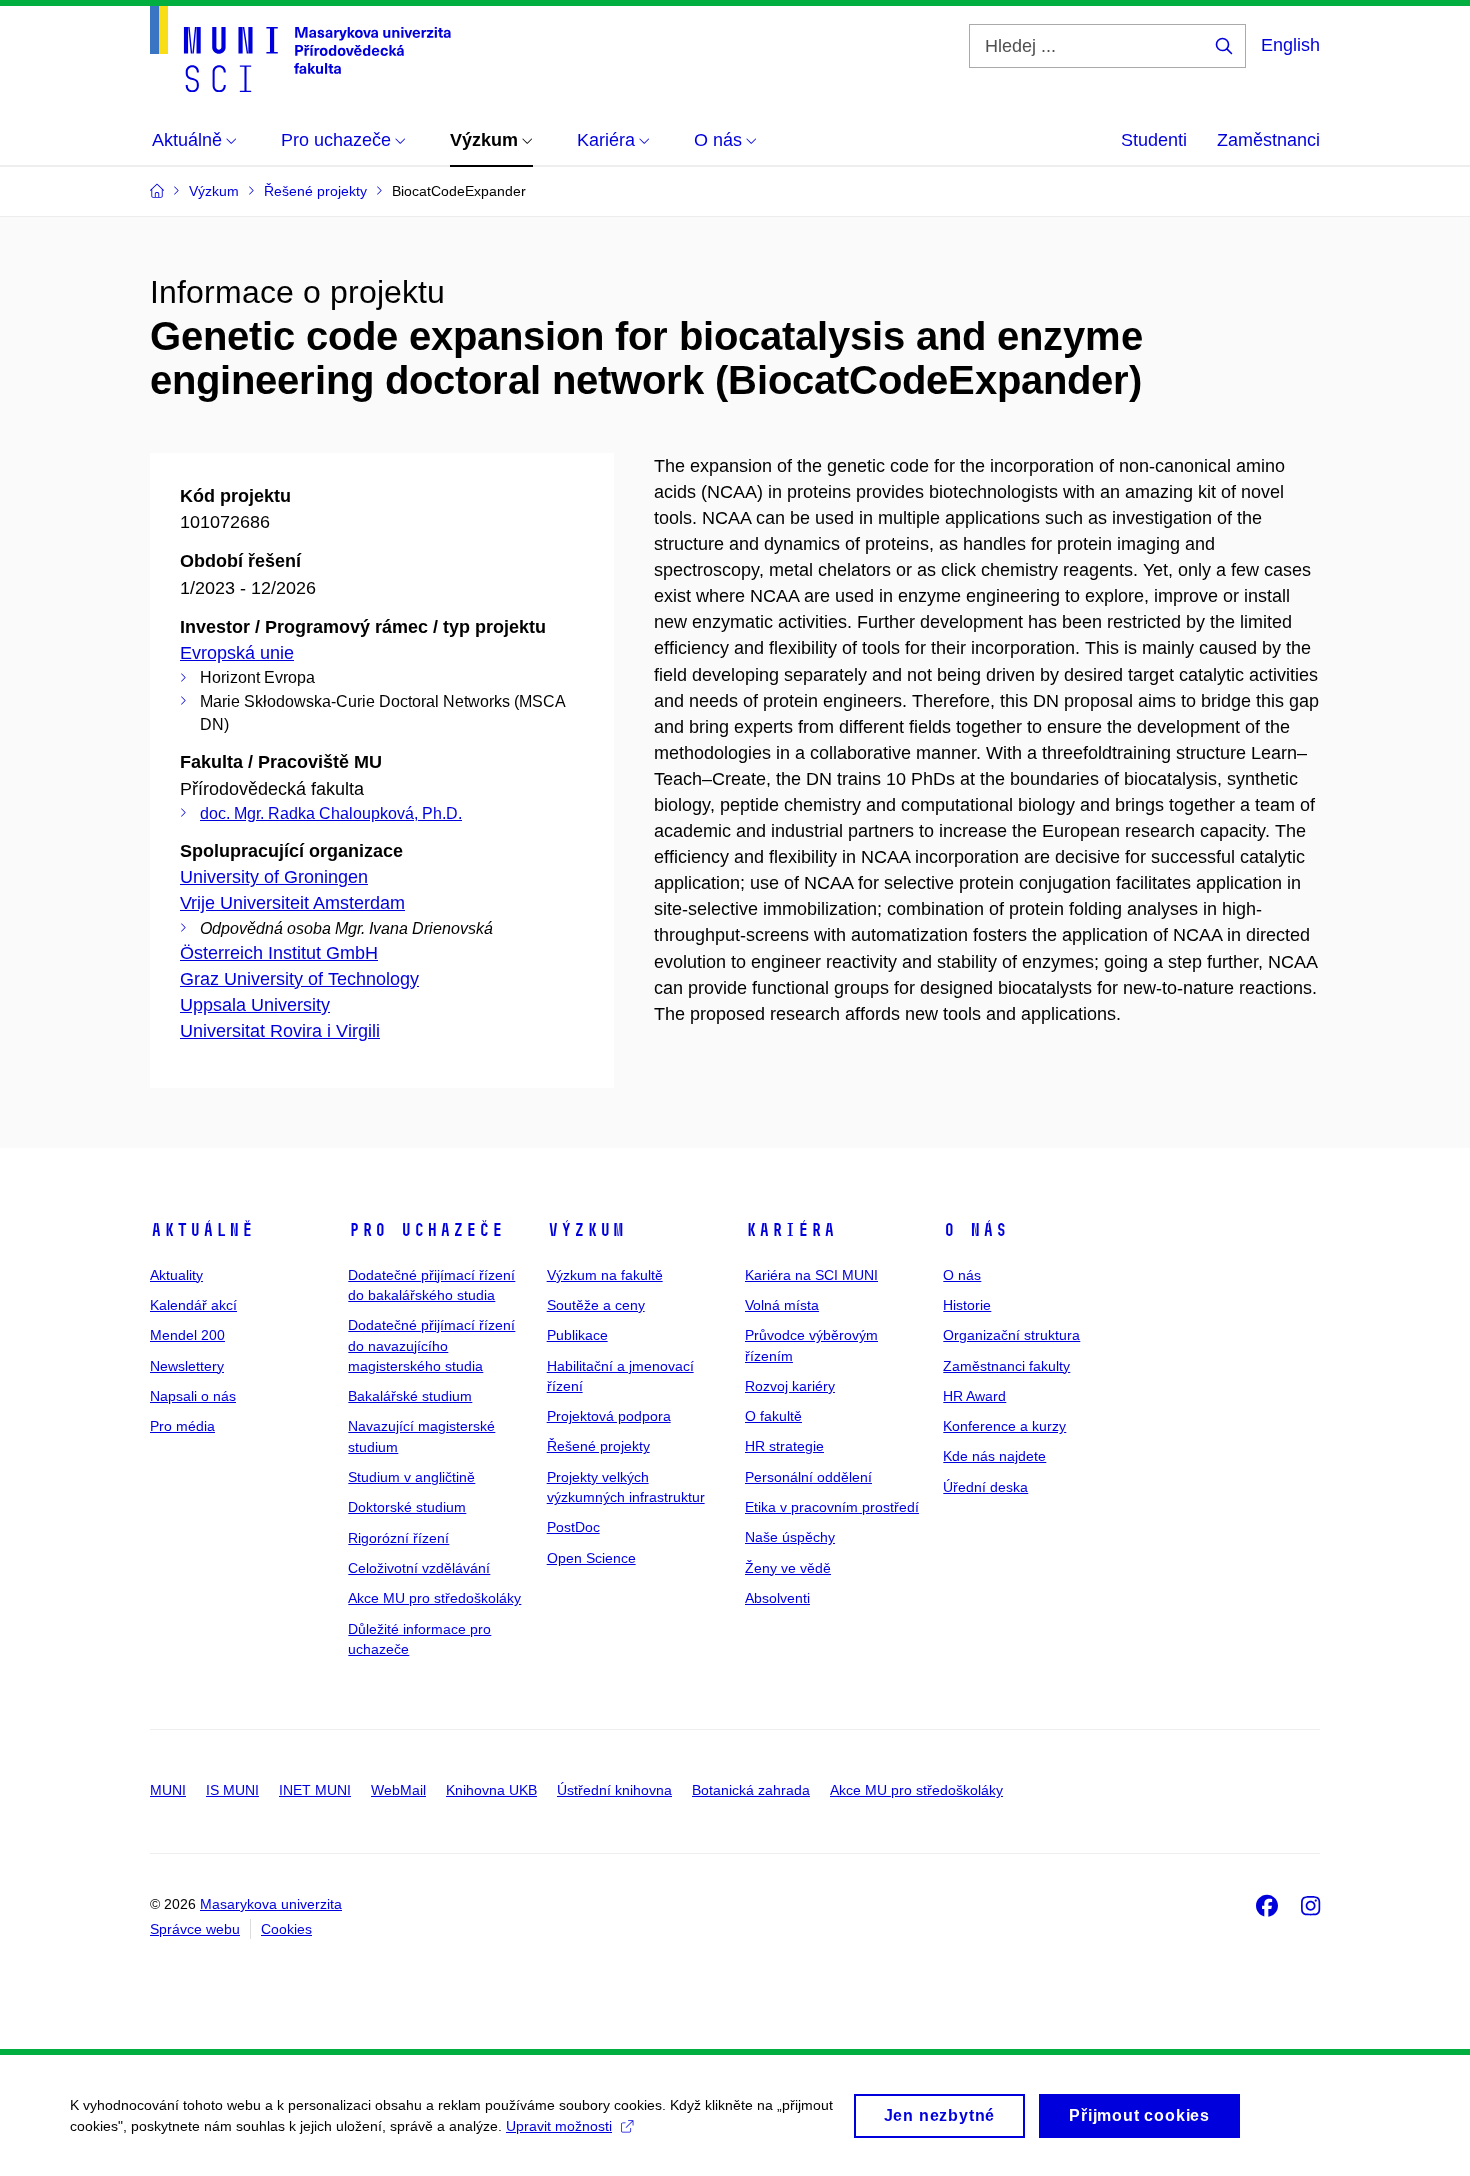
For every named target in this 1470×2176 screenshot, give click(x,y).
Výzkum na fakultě (605, 1275)
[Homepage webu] (300, 49)
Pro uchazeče (426, 1230)
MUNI (168, 1790)
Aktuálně (202, 1230)
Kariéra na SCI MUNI (811, 1275)
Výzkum (586, 1230)
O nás (975, 1230)
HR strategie (784, 1446)
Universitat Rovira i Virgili (280, 1031)
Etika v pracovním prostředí (832, 1507)
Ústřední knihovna (614, 1790)
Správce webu (195, 1929)
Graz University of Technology (299, 979)
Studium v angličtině (411, 1477)
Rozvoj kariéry (790, 1386)
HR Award (974, 1396)
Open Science (591, 1558)
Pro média (182, 1426)
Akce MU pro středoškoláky (434, 1598)
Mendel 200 (187, 1335)
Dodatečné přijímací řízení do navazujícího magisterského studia (431, 1345)
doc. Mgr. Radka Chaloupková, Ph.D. (331, 813)
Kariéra (790, 1230)
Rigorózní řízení (398, 1538)
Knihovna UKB (491, 1790)
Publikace (577, 1335)
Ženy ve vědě (788, 1568)
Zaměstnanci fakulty (1006, 1366)
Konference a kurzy (1004, 1426)
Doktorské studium (407, 1507)
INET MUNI (315, 1790)
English (1290, 45)
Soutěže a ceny (596, 1305)
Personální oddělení (808, 1477)
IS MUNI (232, 1790)
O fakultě (773, 1416)
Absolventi (777, 1598)
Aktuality (176, 1275)
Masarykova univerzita (271, 1904)
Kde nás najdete (994, 1456)
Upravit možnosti (559, 2126)
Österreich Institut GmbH (279, 953)
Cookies (286, 1929)
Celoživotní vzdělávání (419, 1568)
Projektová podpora (609, 1416)
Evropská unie (237, 653)
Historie (967, 1305)
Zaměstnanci (1268, 140)
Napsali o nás (193, 1396)
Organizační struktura (1011, 1335)
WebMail (398, 1790)
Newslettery (187, 1366)
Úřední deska (985, 1487)
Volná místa (782, 1305)
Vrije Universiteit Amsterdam (292, 903)
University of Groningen (274, 877)
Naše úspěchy (790, 1537)
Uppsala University (255, 1005)
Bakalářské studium (410, 1396)
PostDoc (573, 1527)
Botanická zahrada (751, 1790)
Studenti (1154, 140)
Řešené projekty (598, 1446)
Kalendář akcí (193, 1305)
